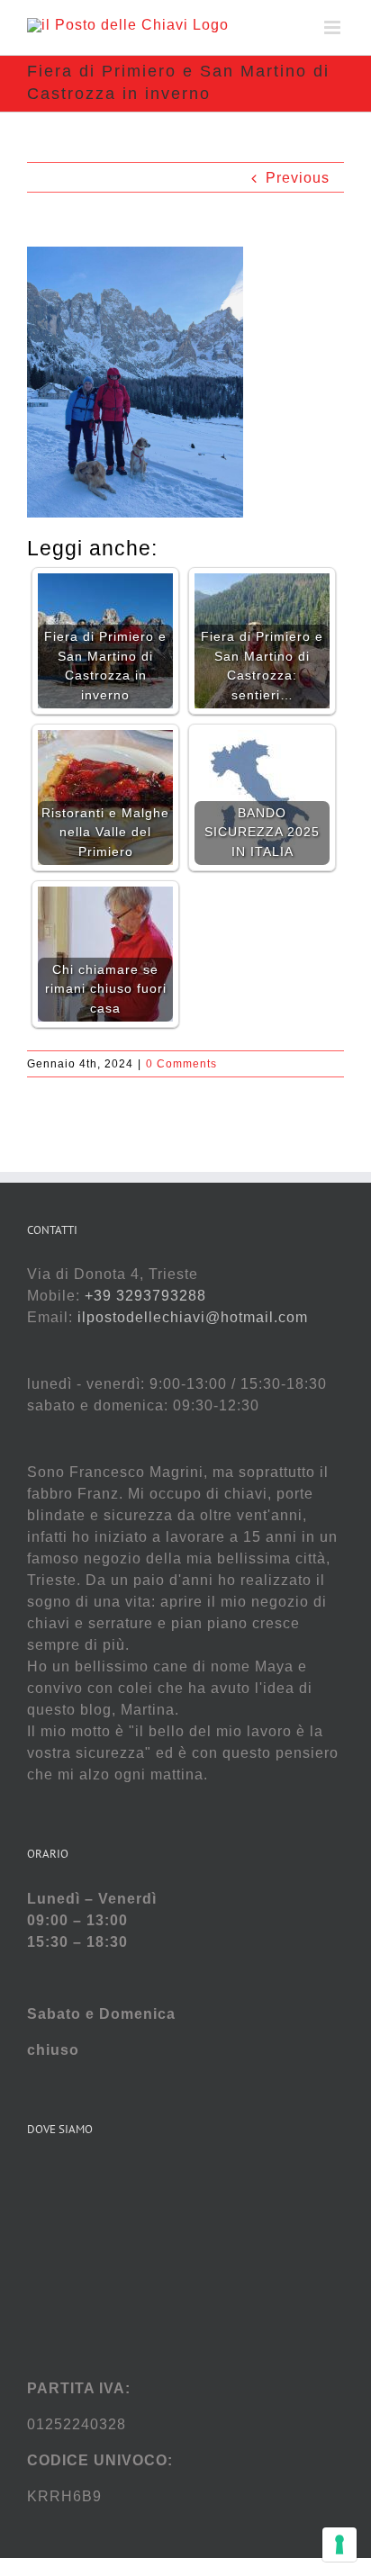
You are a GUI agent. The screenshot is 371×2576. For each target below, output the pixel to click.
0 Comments (181, 1064)
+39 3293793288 (145, 1296)
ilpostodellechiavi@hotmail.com (193, 1317)
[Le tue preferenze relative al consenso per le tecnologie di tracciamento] (339, 2544)
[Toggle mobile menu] (334, 27)
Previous (298, 178)
